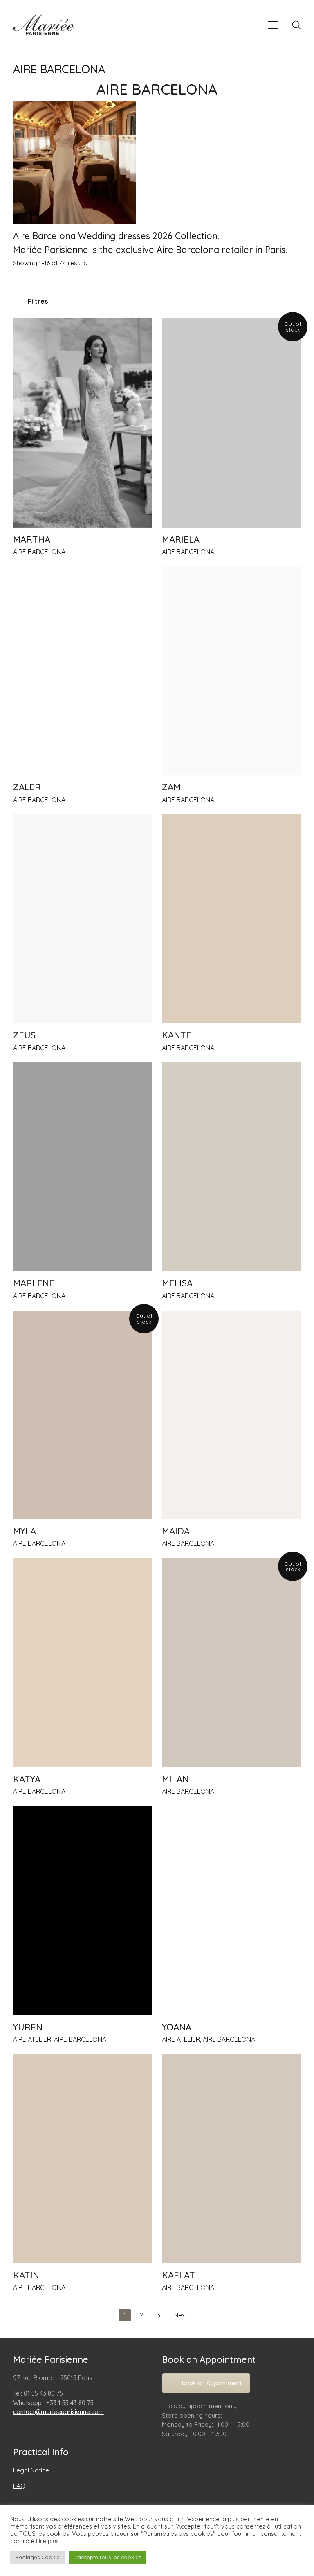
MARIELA (181, 539)
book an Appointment (212, 2383)
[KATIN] (83, 2159)
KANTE (177, 1035)
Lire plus (47, 2541)
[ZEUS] (83, 919)
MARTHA (32, 539)
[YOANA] (231, 1911)
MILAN (175, 1779)
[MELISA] (231, 1167)
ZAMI (173, 787)
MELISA (177, 1283)
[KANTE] (231, 919)
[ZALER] (83, 671)
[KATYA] (83, 1662)
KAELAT (178, 2275)
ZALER (27, 787)
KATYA (27, 1779)
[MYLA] (83, 1415)
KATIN (26, 2275)
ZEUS (24, 1035)
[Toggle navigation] (273, 25)
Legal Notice (31, 2470)
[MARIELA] (231, 423)
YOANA (177, 2027)
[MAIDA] (231, 1415)
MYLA (25, 1531)
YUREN (28, 2027)
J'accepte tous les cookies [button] (107, 2557)
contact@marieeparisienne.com (58, 2412)
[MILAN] (231, 1662)
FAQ (19, 2486)
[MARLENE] (83, 1167)
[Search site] (296, 25)
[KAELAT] (231, 2159)
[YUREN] (83, 1911)
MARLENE (34, 1283)
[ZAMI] (231, 671)
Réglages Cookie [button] (37, 2557)
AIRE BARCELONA (39, 552)
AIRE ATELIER (32, 2039)
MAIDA (176, 1531)
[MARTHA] (83, 423)
